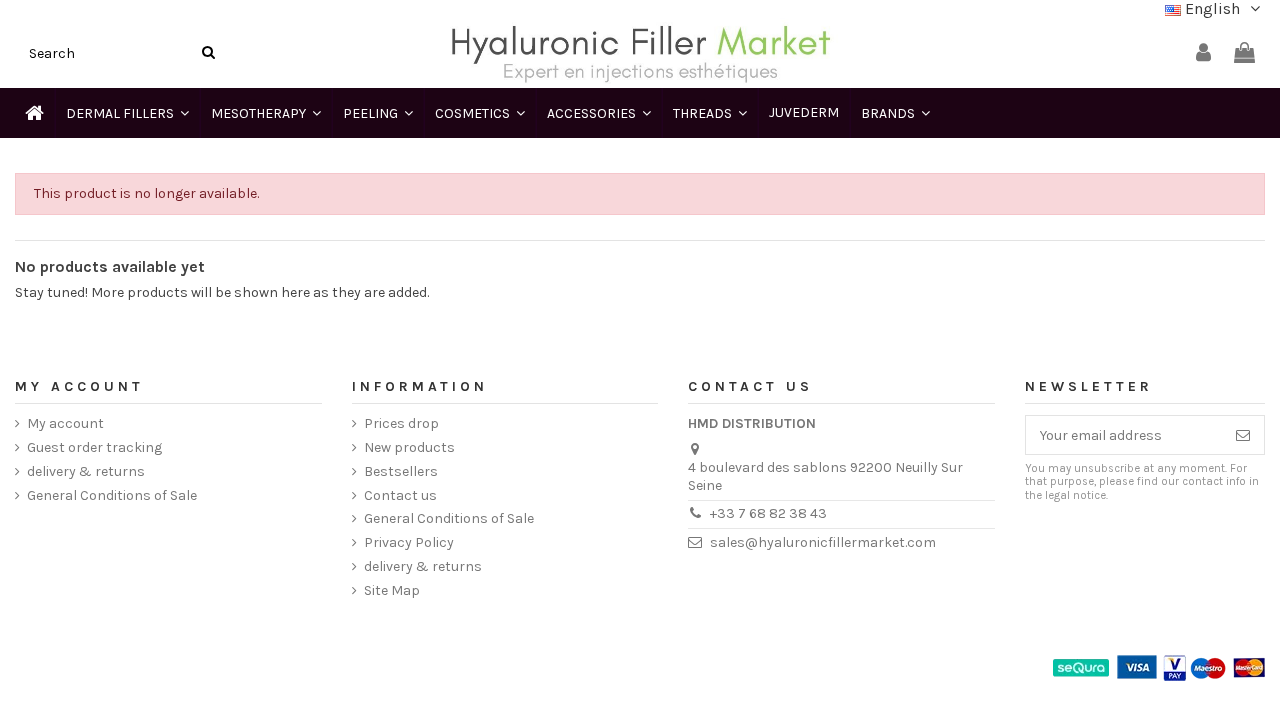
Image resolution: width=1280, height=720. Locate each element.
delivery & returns (86, 471)
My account (65, 423)
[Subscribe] (1243, 435)
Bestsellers (401, 471)
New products (409, 447)
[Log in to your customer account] (1203, 53)
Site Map (392, 590)
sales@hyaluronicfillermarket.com (823, 542)
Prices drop (401, 423)
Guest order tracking (94, 447)
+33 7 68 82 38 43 (768, 513)
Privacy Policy (409, 542)
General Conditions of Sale (112, 495)
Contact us (400, 495)
